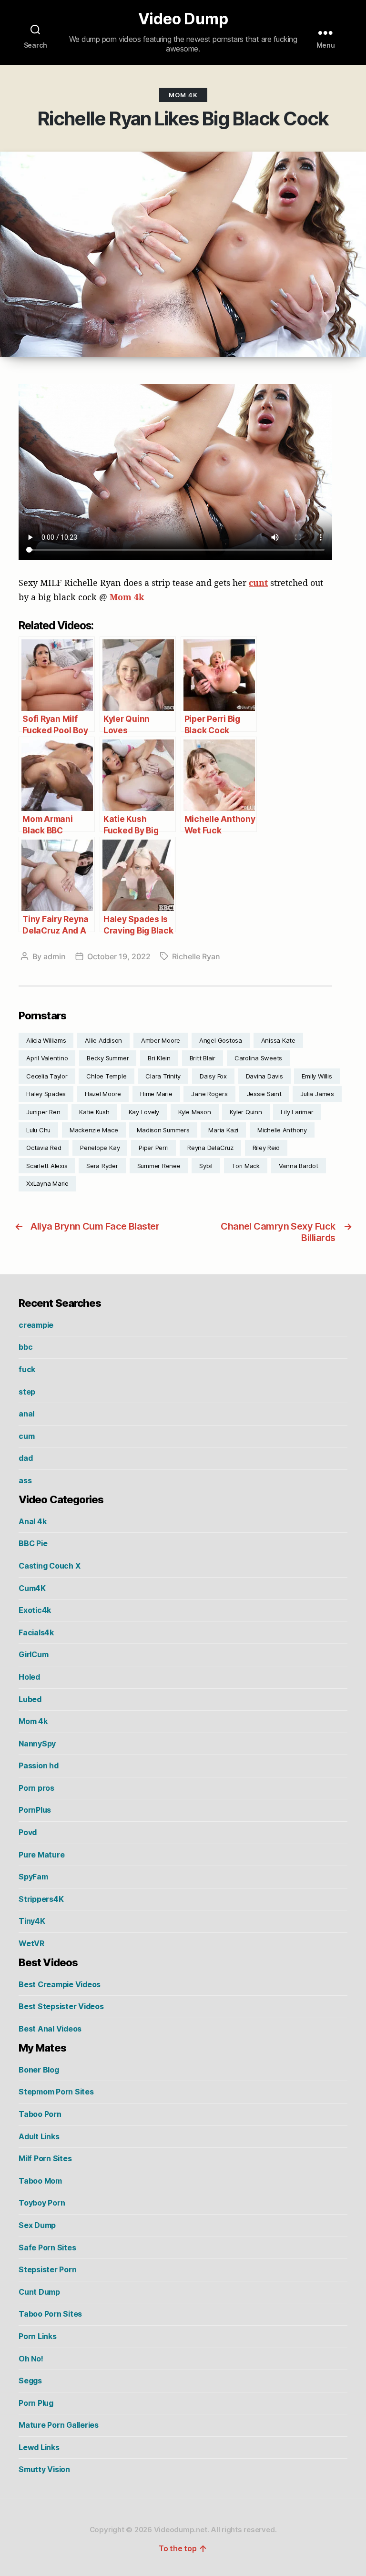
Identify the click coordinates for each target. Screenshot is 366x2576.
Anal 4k (32, 1521)
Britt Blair (203, 1058)
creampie (36, 1325)
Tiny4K (32, 1921)
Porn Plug (36, 2403)
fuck (27, 1369)
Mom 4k (183, 95)
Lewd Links (39, 2447)
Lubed (30, 1699)
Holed (29, 1677)
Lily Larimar (297, 1112)
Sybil (206, 1166)
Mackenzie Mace (94, 1130)
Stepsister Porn (47, 2269)
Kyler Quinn (246, 1112)
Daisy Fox (213, 1076)
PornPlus (35, 1810)
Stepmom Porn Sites (56, 2092)
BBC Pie (33, 1543)
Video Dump (183, 19)
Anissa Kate (278, 1040)
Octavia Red (44, 1148)
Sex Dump (37, 2225)
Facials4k (36, 1632)
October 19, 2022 (119, 956)
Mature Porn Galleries (59, 2425)
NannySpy (37, 1744)
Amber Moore (161, 1040)
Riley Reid (266, 1148)
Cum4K (32, 1588)
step (27, 1392)
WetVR (31, 1943)
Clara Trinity (163, 1076)
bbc (25, 1347)
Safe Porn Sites (47, 2248)
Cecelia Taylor (47, 1076)
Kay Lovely (144, 1112)
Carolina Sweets (258, 1058)
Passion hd (39, 1765)
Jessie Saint (264, 1094)
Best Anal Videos (50, 2029)
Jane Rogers (209, 1094)
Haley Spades (46, 1094)
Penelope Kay (100, 1148)
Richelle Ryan (196, 956)
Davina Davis (264, 1076)
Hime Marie (156, 1094)
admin (55, 956)
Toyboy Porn (42, 2203)
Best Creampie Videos (60, 1984)
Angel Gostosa (221, 1040)
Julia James (317, 1094)
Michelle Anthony (282, 1130)
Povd (28, 1832)
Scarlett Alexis (47, 1166)
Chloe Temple (106, 1076)
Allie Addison (103, 1040)
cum (26, 1436)
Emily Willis (317, 1076)
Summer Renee (159, 1166)
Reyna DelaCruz (210, 1148)
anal (26, 1414)
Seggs (30, 2381)
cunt (258, 583)
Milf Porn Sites (45, 2158)
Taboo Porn (40, 2114)
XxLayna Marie (47, 1183)
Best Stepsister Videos (61, 2006)
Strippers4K (41, 1899)
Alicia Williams (46, 1040)
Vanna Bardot (299, 1166)
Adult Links (39, 2136)
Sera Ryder (102, 1166)
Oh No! (31, 2359)
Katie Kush (94, 1112)
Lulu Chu (38, 1130)
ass (25, 1480)
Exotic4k (35, 1610)
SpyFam (33, 1877)
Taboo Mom (40, 2181)
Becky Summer (108, 1058)
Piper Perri (153, 1148)
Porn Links (38, 2336)
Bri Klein (159, 1058)
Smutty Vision (44, 2469)
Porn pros (36, 1788)
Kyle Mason (195, 1112)
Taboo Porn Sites (50, 2314)
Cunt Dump (39, 2292)
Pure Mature (41, 1855)
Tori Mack (246, 1166)
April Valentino (47, 1058)
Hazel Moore (103, 1094)
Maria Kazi (223, 1130)
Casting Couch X (49, 1566)
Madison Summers (163, 1130)
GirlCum (33, 1654)
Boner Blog (39, 2070)
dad (25, 1458)
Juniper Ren (43, 1112)
